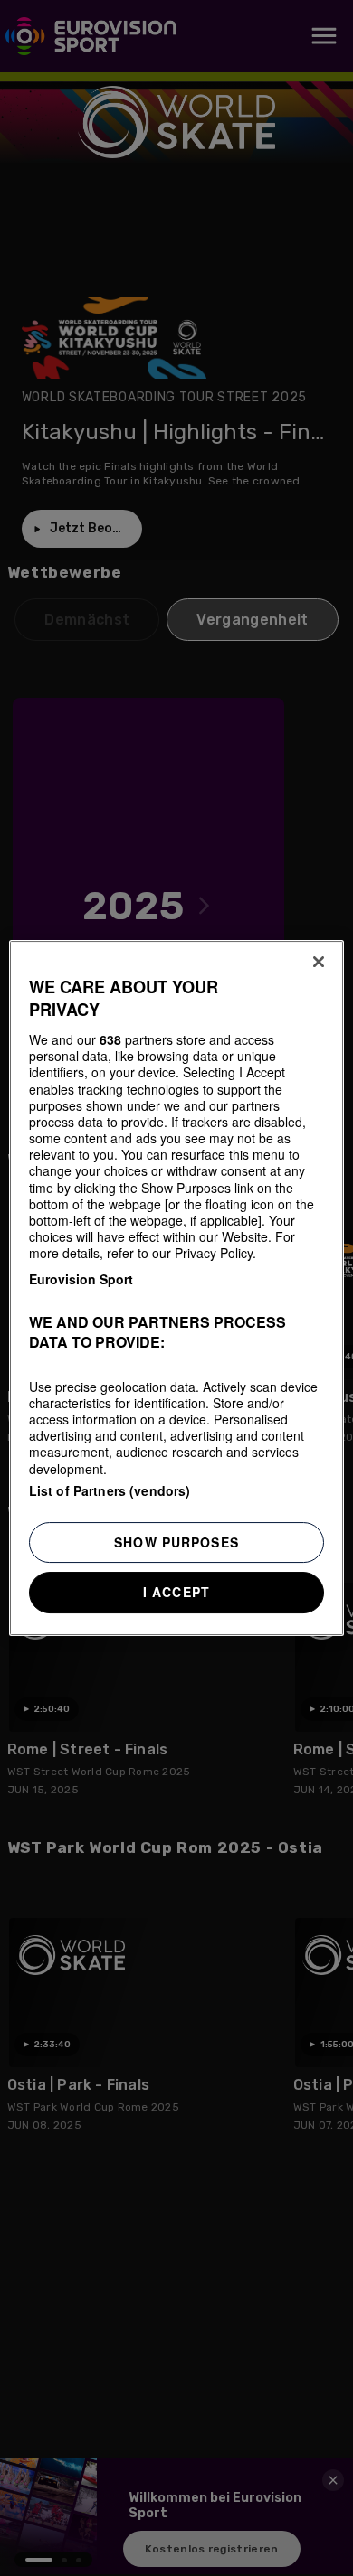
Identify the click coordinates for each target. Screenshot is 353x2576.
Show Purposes (176, 1542)
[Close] (319, 962)
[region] (177, 1288)
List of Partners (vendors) (110, 1490)
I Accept (176, 1592)
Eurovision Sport (81, 1279)
